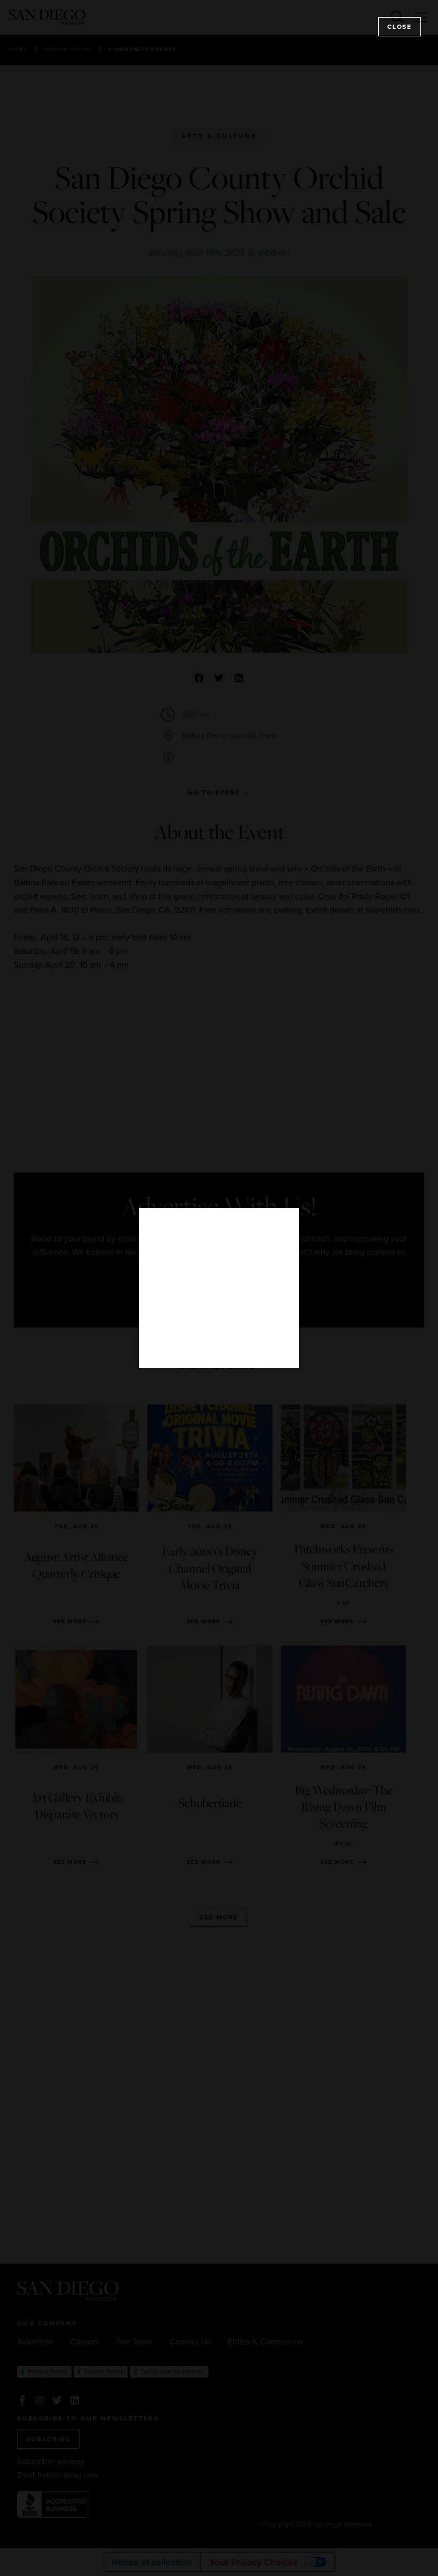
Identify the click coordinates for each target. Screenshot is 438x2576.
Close (400, 27)
